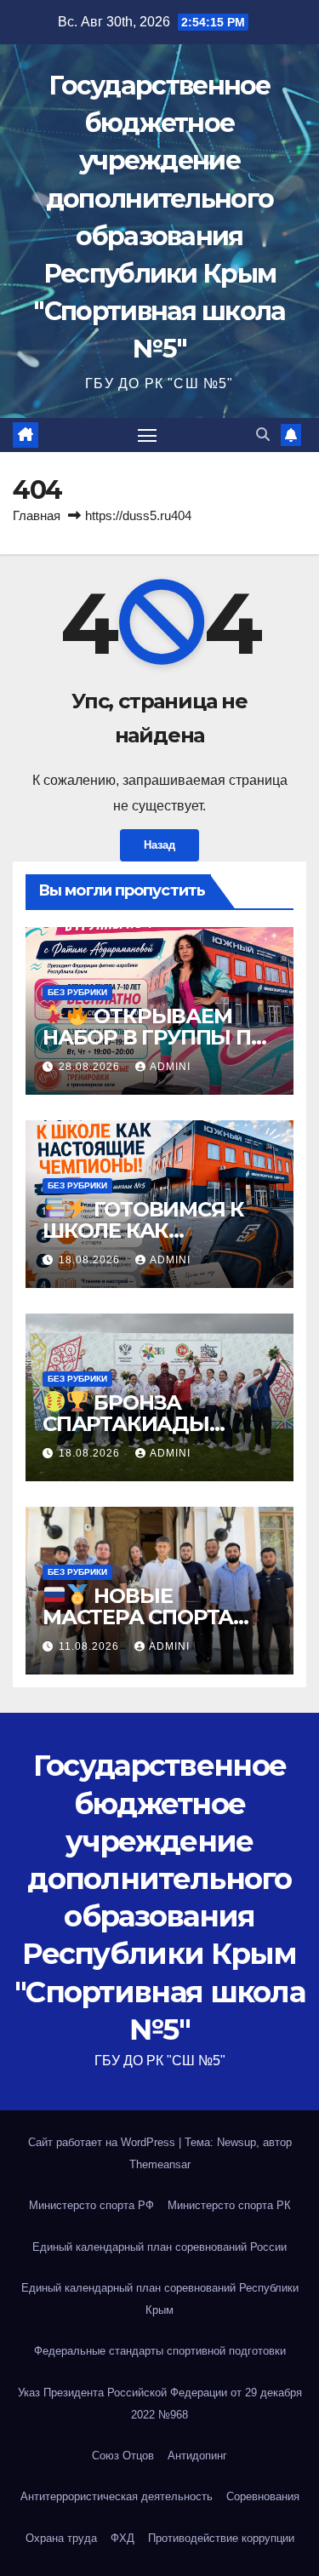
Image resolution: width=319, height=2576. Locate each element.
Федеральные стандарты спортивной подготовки (160, 2351)
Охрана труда (61, 2538)
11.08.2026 (91, 1646)
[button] (263, 435)
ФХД (122, 2538)
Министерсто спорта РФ (91, 2205)
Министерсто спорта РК (229, 2205)
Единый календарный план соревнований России (159, 2247)
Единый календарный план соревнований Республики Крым (160, 2299)
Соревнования (263, 2496)
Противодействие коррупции (221, 2538)
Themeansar (160, 2164)
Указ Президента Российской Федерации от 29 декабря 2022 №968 (160, 2404)
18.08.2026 (91, 1260)
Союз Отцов (123, 2456)
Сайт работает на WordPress (103, 2142)
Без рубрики (77, 992)
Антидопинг (197, 2456)
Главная (37, 515)
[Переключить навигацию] (147, 435)
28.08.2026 (91, 1067)
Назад (159, 845)
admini (170, 1067)
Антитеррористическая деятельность (117, 2496)
